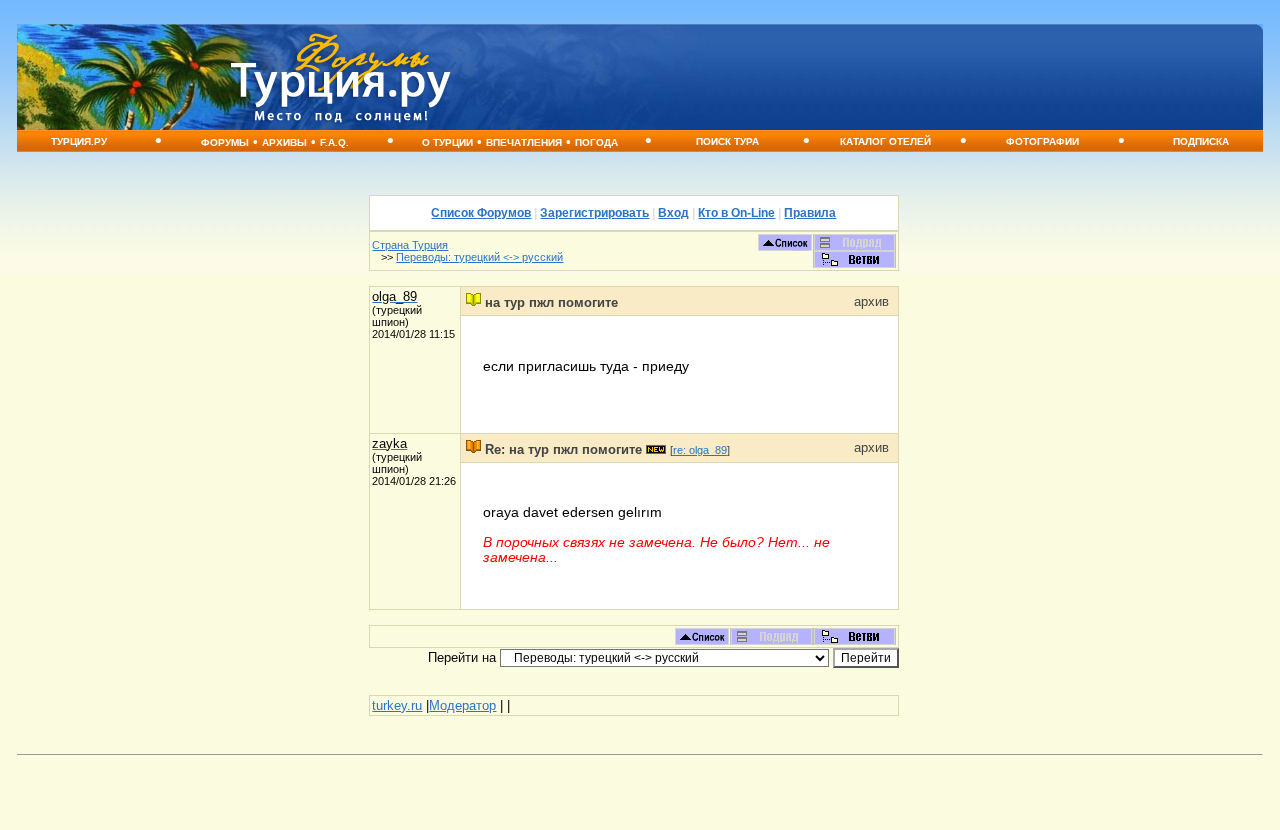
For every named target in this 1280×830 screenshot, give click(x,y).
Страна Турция (410, 245)
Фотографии (1042, 141)
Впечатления (524, 142)
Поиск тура (727, 141)
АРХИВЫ (284, 142)
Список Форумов (481, 213)
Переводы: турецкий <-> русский (479, 257)
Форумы (225, 142)
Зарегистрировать (594, 213)
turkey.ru (397, 705)
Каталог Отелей (885, 141)
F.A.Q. (334, 142)
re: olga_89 (700, 450)
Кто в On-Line (736, 213)
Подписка (1201, 141)
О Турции (447, 142)
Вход (673, 213)
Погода (596, 142)
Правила (810, 213)
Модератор (462, 705)
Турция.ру (79, 141)
